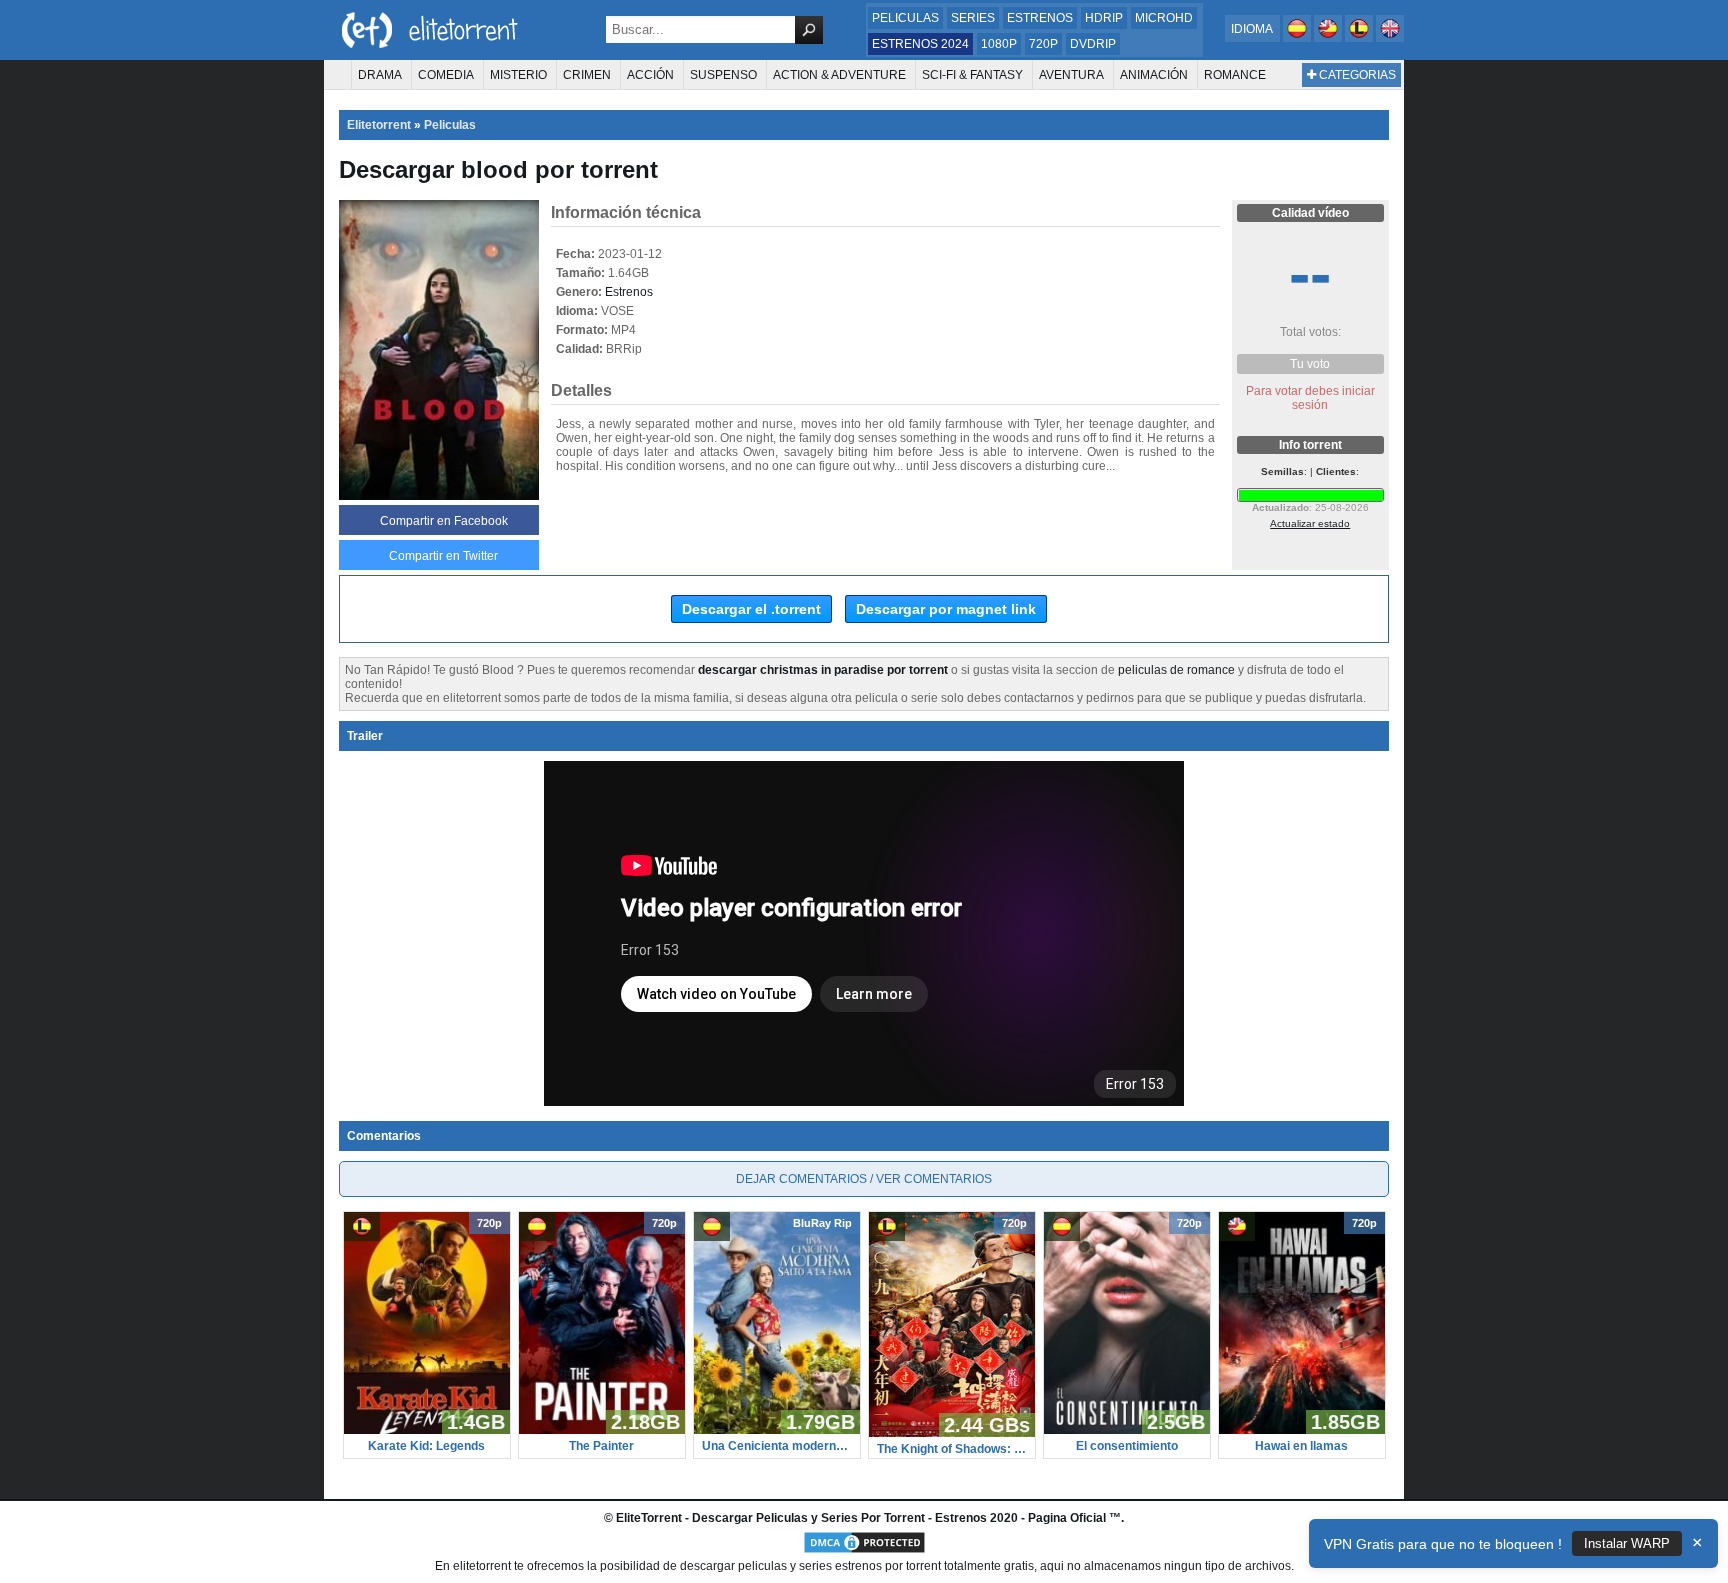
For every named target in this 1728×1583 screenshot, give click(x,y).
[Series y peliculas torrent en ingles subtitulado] (1329, 38)
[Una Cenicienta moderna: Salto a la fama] (777, 1430)
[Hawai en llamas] (1302, 1430)
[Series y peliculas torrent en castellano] (1298, 38)
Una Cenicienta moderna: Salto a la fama (777, 1446)
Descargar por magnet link (946, 609)
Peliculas (905, 18)
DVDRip (1093, 44)
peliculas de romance (1176, 670)
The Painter (601, 1446)
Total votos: (1310, 332)
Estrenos (1040, 18)
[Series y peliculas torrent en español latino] (1360, 38)
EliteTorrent (649, 1518)
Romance (1235, 75)
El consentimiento (1127, 1446)
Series (973, 18)
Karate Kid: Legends (426, 1446)
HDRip (1104, 18)
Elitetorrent (379, 125)
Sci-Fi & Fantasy (972, 75)
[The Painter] (602, 1430)
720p (1043, 44)
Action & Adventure (839, 75)
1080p (999, 44)
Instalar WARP (1627, 1543)
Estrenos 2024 (920, 44)
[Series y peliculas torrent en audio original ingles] (1390, 38)
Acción (650, 75)
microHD (1164, 18)
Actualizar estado (1310, 523)
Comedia (446, 75)
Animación (1154, 75)
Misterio (518, 75)
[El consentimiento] (1127, 1430)
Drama (380, 75)
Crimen (587, 75)
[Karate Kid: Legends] (427, 1430)
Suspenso (723, 75)
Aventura (1071, 75)
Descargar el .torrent (751, 609)
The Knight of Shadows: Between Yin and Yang (952, 1449)
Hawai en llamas (1301, 1446)
